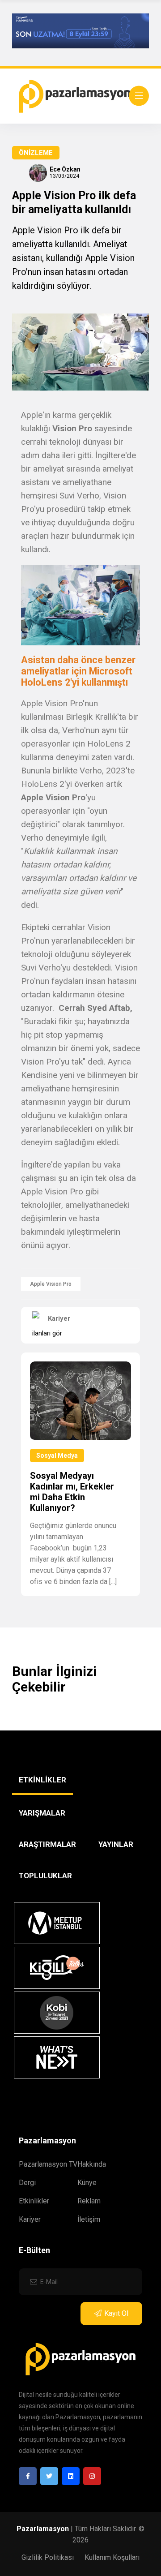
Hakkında (92, 2164)
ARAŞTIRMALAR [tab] (47, 1844)
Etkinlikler (34, 2201)
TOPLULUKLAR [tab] (45, 1876)
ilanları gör (47, 1333)
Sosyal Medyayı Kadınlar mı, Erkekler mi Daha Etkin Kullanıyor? (72, 1492)
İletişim (89, 2219)
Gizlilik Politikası (48, 2557)
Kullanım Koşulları (112, 2557)
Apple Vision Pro (51, 1284)
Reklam (89, 2201)
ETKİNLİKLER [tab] (42, 1780)
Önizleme (36, 153)
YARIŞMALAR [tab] (42, 1813)
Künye (87, 2183)
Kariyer (30, 2219)
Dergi (27, 2183)
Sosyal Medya (57, 1455)
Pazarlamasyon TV (48, 2164)
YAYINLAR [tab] (116, 1844)
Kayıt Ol (116, 2313)
